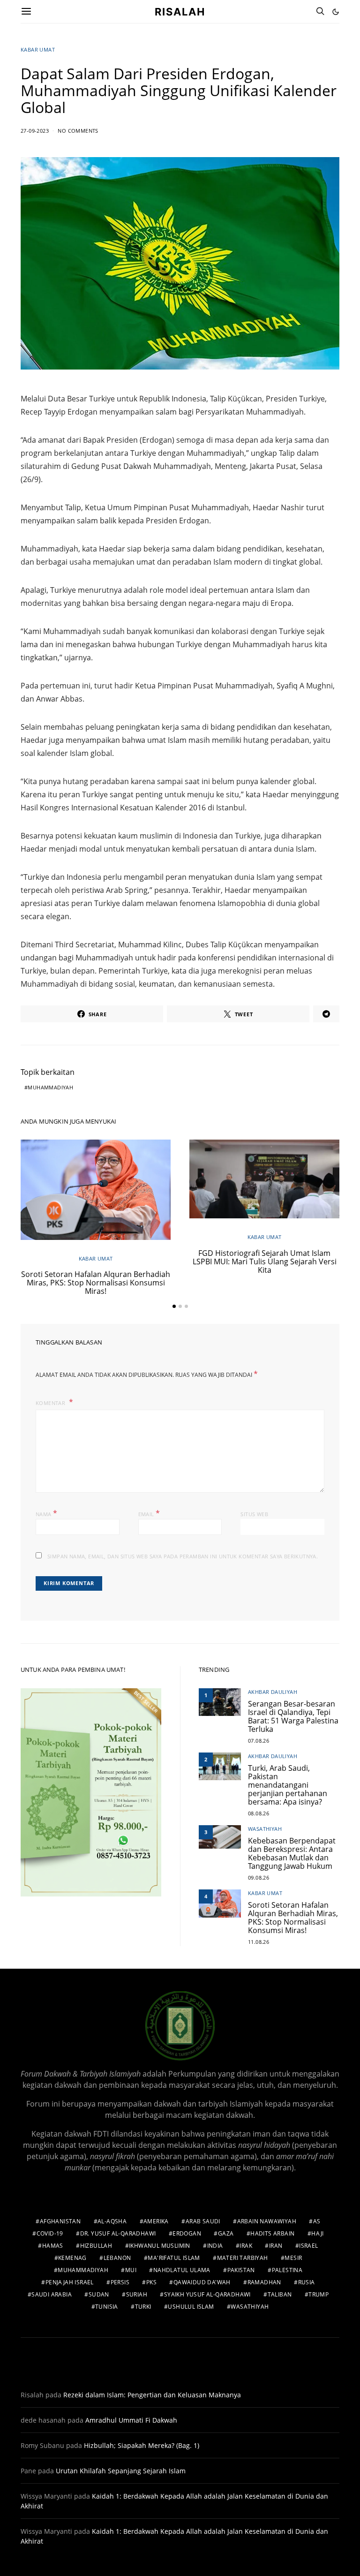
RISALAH (180, 11)
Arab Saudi (203, 2221)
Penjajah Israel (70, 2282)
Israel (308, 2246)
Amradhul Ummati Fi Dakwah (131, 2420)
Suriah (137, 2294)
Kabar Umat (38, 49)
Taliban (280, 2294)
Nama (46, 1513)
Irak (246, 2246)
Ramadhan (264, 2282)
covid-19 (50, 2233)
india (215, 2246)
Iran (276, 2246)
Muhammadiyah (50, 1087)
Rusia (307, 2282)
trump (319, 2294)
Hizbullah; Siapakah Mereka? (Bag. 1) (142, 2445)
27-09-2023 (35, 131)
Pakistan (241, 2270)
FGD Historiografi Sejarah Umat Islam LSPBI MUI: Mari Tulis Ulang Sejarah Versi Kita (265, 1262)
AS (317, 2221)
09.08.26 (259, 1877)
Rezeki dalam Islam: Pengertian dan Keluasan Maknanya (152, 2395)
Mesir (293, 2258)
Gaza (226, 2233)
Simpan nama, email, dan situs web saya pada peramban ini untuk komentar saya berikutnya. (183, 1556)
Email (149, 1513)
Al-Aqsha (112, 2221)
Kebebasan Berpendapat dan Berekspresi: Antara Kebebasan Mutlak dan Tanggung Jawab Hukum (292, 1853)
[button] (336, 12)
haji (318, 2233)
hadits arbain (272, 2233)
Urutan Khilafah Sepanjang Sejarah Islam (121, 2471)
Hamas (53, 2246)
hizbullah (96, 2246)
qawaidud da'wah (202, 2282)
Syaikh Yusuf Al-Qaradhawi (207, 2294)
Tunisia (107, 2307)
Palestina (287, 2270)
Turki (143, 2307)
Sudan (99, 2294)
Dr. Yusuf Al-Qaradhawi (118, 2233)
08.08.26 (259, 1813)
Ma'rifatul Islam (174, 2258)
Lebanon (117, 2258)
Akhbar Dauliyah (273, 1692)
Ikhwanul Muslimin (160, 2246)
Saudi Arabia (52, 2294)
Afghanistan (60, 2221)
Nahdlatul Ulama (182, 2270)
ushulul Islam (191, 2307)
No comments (78, 131)
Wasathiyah (265, 1829)
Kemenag (72, 2258)
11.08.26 (259, 1942)
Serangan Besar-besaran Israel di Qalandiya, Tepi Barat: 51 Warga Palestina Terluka (293, 1716)
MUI (131, 2270)
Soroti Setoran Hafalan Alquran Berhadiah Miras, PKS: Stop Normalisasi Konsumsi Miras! (96, 1283)
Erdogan (187, 2233)
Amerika (156, 2221)
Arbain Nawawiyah (267, 2221)
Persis (120, 2282)
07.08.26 (259, 1741)
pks (151, 2282)
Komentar (51, 1403)
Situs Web (254, 1514)
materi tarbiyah (243, 2258)
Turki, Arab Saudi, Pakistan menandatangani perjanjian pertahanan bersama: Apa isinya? (288, 1785)
